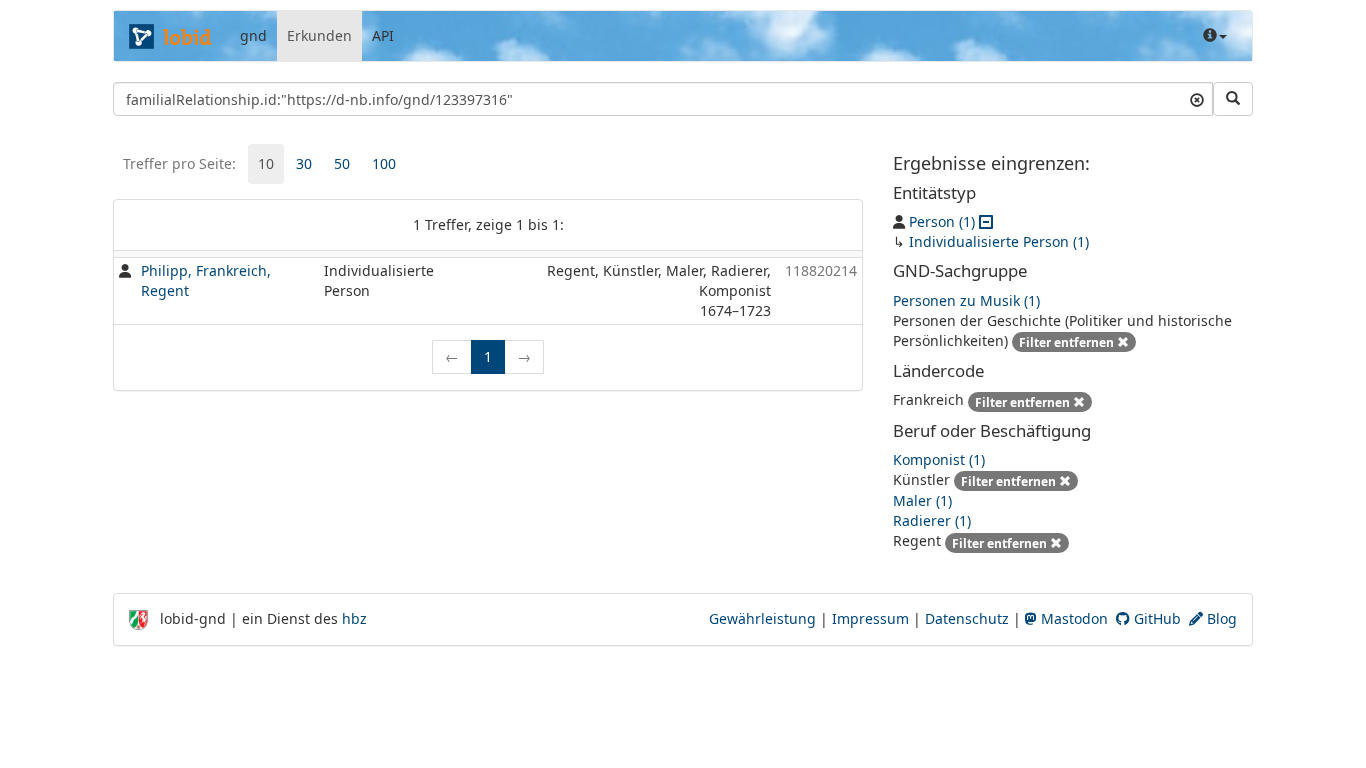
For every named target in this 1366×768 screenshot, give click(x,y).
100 (384, 163)
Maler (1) (922, 500)
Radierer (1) (932, 520)
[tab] (266, 164)
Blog (1220, 618)
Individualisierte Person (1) (999, 241)
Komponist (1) (939, 459)
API (383, 35)
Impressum (870, 618)
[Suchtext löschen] (1197, 99)
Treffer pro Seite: (179, 163)
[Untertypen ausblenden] (986, 221)
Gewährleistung (762, 618)
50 (342, 163)
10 (266, 163)
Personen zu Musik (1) (966, 300)
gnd (253, 35)
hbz (354, 618)
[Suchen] (1233, 99)
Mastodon (1072, 618)
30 (304, 163)
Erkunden (319, 35)
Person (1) (942, 221)
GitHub (1155, 618)
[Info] (1215, 36)
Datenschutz (967, 618)
